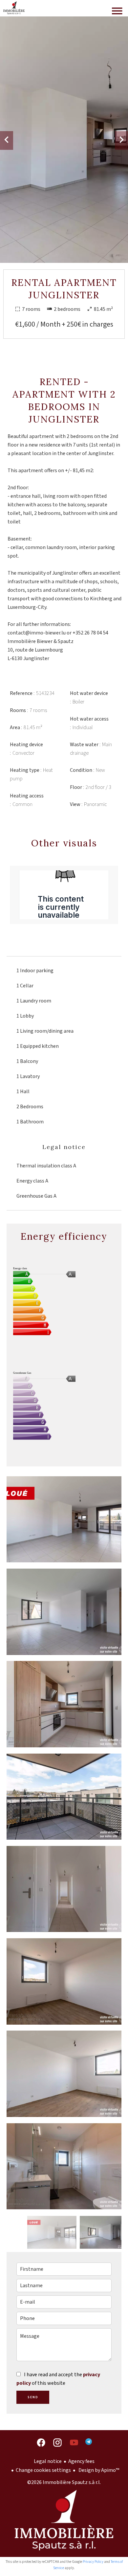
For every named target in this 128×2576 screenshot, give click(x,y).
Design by (98, 2470)
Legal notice (48, 2461)
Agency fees (81, 2461)
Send (33, 2397)
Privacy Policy (93, 2562)
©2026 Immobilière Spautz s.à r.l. (64, 2482)
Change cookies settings (43, 2470)
